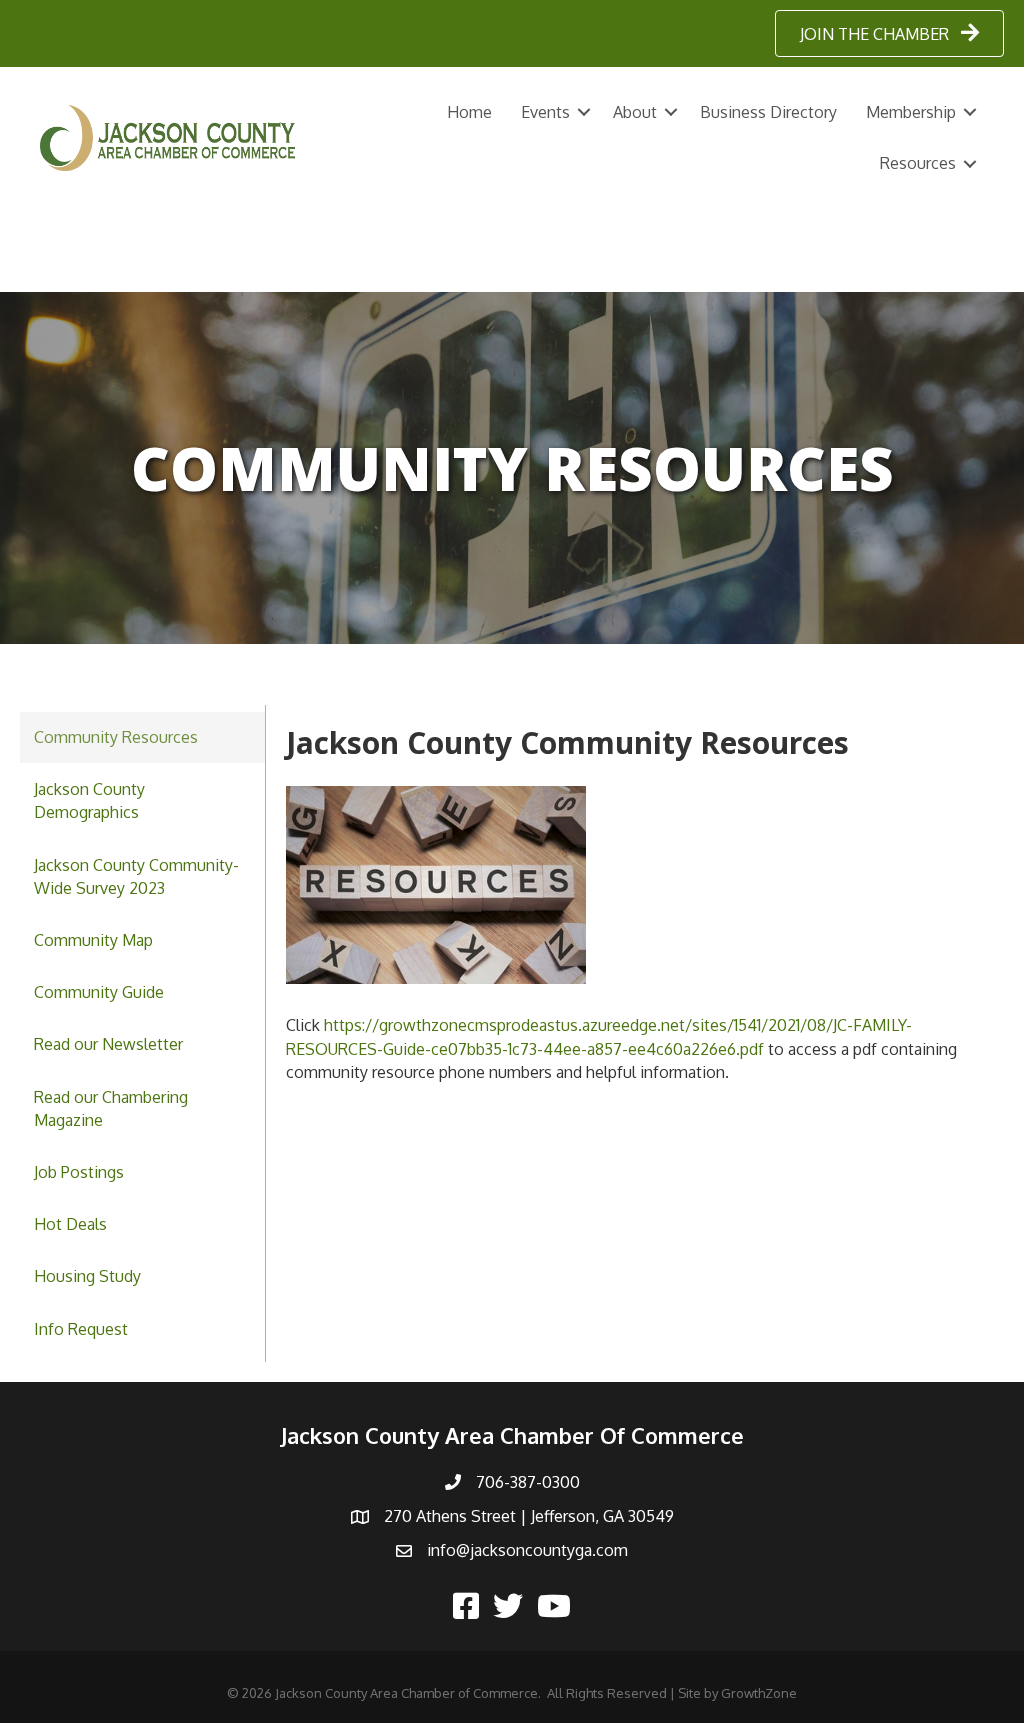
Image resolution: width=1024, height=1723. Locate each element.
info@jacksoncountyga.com (527, 1550)
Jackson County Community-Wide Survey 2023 (136, 876)
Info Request (81, 1329)
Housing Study (87, 1276)
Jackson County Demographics (89, 800)
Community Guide (99, 992)
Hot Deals (70, 1224)
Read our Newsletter (108, 1044)
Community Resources (116, 737)
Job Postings (79, 1172)
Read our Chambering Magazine (111, 1108)
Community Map (93, 940)
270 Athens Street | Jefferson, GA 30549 (529, 1516)
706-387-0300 (528, 1482)
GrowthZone (759, 1693)
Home (469, 112)
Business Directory (768, 112)
